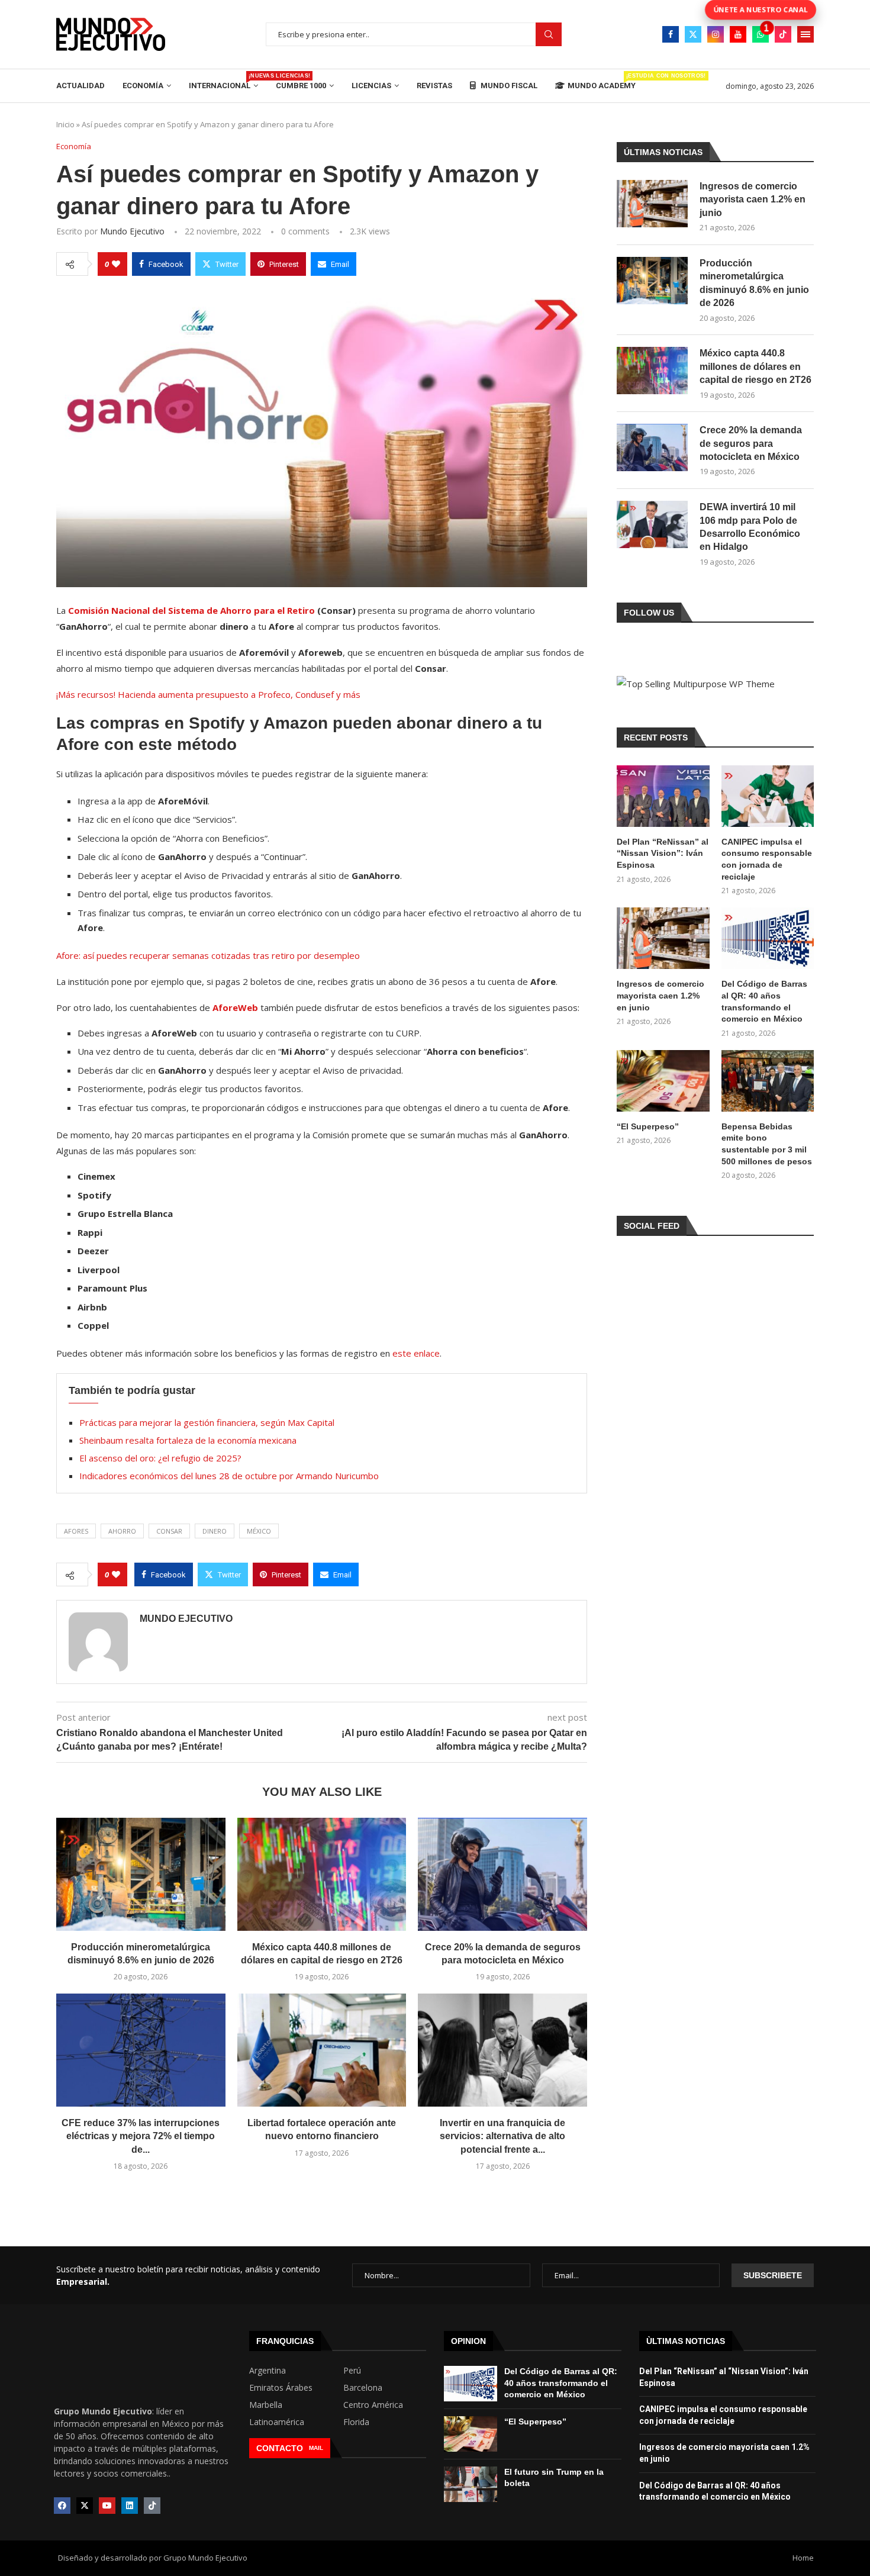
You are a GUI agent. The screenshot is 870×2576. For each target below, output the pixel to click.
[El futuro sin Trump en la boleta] (471, 2484)
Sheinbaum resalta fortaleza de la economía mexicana (188, 1440)
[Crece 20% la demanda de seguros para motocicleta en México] (502, 1874)
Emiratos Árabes (281, 2388)
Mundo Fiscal (508, 86)
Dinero (215, 1531)
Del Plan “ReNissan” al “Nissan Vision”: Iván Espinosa (663, 853)
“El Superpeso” (648, 1126)
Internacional (223, 81)
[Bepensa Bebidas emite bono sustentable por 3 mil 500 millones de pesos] (768, 1081)
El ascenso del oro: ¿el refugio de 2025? (160, 1458)
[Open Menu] (805, 34)
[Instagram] (716, 34)
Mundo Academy (602, 81)
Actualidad (80, 86)
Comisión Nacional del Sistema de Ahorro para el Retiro (191, 610)
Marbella (266, 2405)
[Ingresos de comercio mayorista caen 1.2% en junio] (652, 204)
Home (803, 2558)
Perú (352, 2371)
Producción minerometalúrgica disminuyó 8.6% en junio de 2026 (754, 283)
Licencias (371, 86)
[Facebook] (671, 34)
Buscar (549, 35)
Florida (356, 2422)
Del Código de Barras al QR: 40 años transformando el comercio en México (764, 1001)
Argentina (268, 2371)
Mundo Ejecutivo (132, 231)
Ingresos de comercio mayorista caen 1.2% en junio (753, 199)
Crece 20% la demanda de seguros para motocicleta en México (751, 443)
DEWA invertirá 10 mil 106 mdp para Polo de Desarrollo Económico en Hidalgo (750, 527)
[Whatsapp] (761, 34)
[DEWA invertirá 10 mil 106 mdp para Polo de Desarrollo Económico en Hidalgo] (652, 524)
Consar (169, 1531)
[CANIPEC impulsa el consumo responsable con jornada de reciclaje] (768, 796)
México (259, 1531)
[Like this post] (116, 264)
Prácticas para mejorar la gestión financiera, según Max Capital (207, 1422)
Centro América (373, 2405)
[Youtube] (738, 34)
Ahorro (122, 1531)
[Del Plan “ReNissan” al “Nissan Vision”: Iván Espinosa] (663, 796)
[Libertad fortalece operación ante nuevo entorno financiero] (322, 2050)
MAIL (316, 2448)
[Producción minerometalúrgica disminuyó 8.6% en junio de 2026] (141, 1874)
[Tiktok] (783, 34)
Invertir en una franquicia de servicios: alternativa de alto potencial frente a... (502, 2136)
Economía (143, 86)
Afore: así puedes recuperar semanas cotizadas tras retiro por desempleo (208, 955)
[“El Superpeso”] (663, 1081)
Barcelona (363, 2388)
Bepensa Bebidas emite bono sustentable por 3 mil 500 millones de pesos (767, 1144)
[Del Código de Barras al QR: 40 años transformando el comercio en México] (768, 938)
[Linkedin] (130, 2506)
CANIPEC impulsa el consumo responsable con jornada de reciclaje (767, 859)
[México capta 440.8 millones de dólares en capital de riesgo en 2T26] (322, 1874)
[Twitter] (693, 34)
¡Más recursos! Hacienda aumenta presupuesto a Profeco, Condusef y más (208, 694)
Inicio (65, 124)
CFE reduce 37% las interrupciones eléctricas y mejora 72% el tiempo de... (141, 2136)
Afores (76, 1531)
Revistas (434, 86)
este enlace (416, 1353)
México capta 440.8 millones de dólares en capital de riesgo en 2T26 (755, 366)
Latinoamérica (277, 2422)
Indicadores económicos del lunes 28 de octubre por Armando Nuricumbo (229, 1476)
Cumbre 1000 (301, 86)
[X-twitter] (85, 2506)
